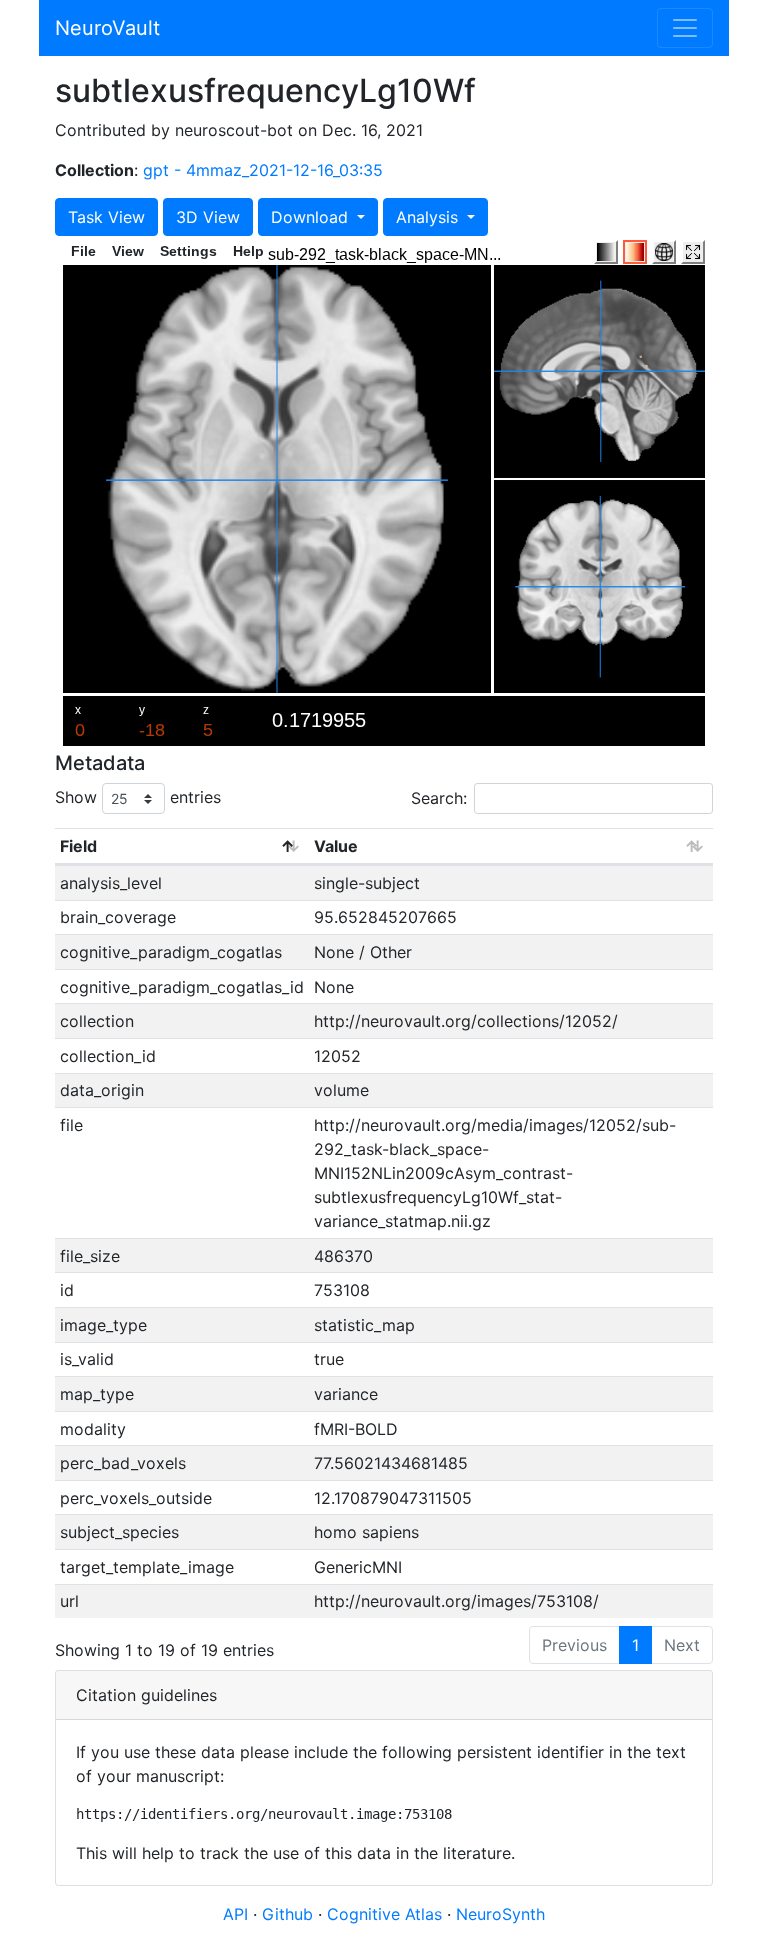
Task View (106, 217)
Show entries (138, 797)
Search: (439, 798)
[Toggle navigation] (685, 28)
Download (312, 217)
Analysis (429, 217)
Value (336, 846)
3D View (208, 217)
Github (290, 1914)
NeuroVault (107, 28)
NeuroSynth (500, 1914)
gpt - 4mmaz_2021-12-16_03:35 (263, 170)
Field (78, 846)
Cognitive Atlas (387, 1914)
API (235, 1914)
